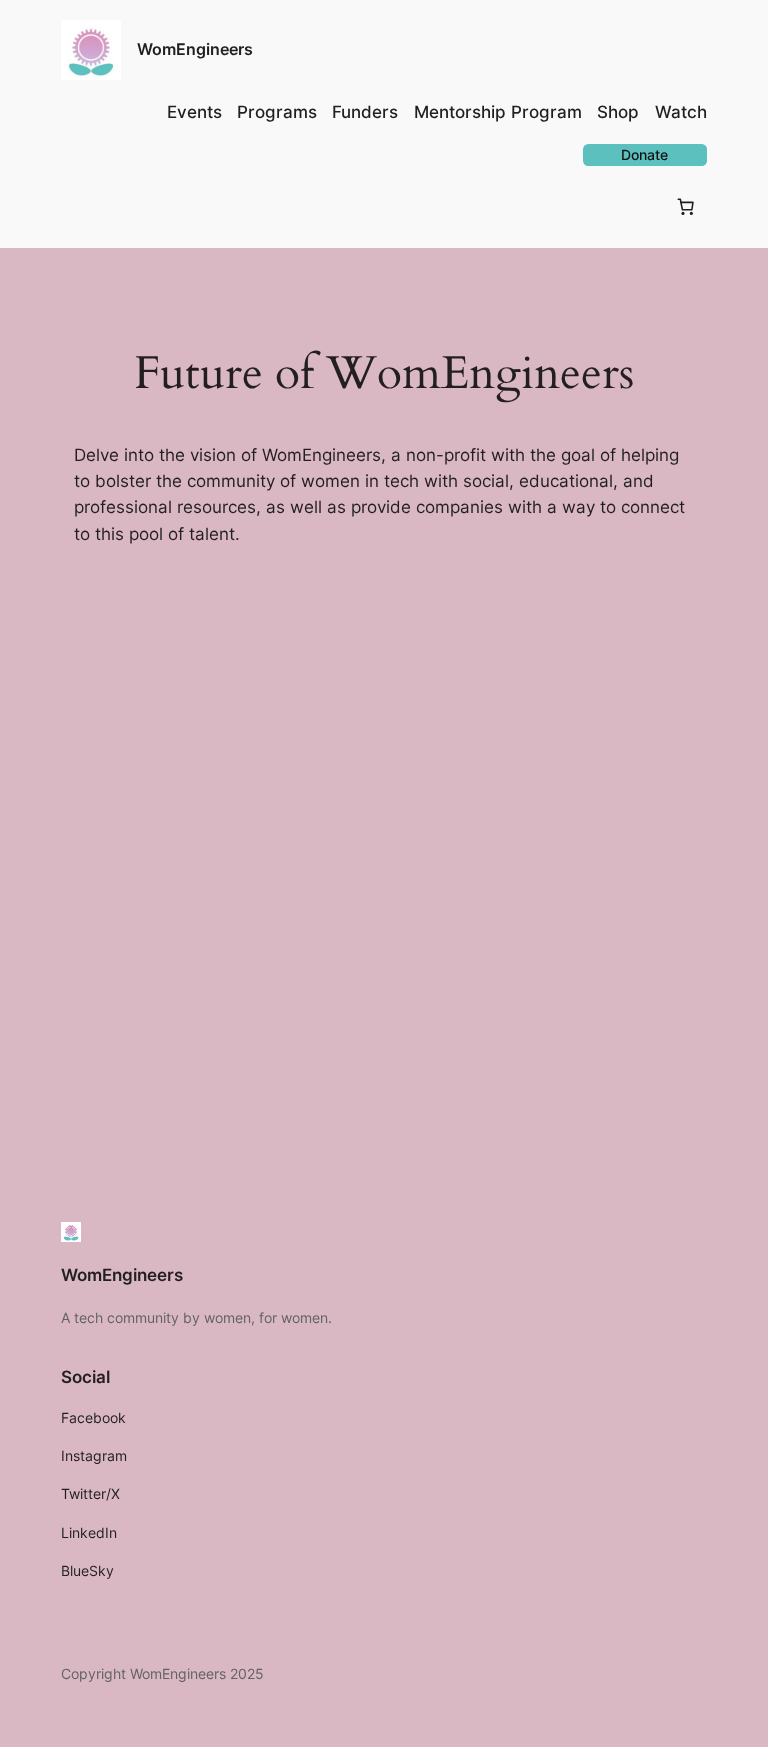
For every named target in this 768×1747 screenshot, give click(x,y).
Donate (644, 154)
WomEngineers (195, 49)
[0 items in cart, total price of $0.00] (686, 207)
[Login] (78, 206)
